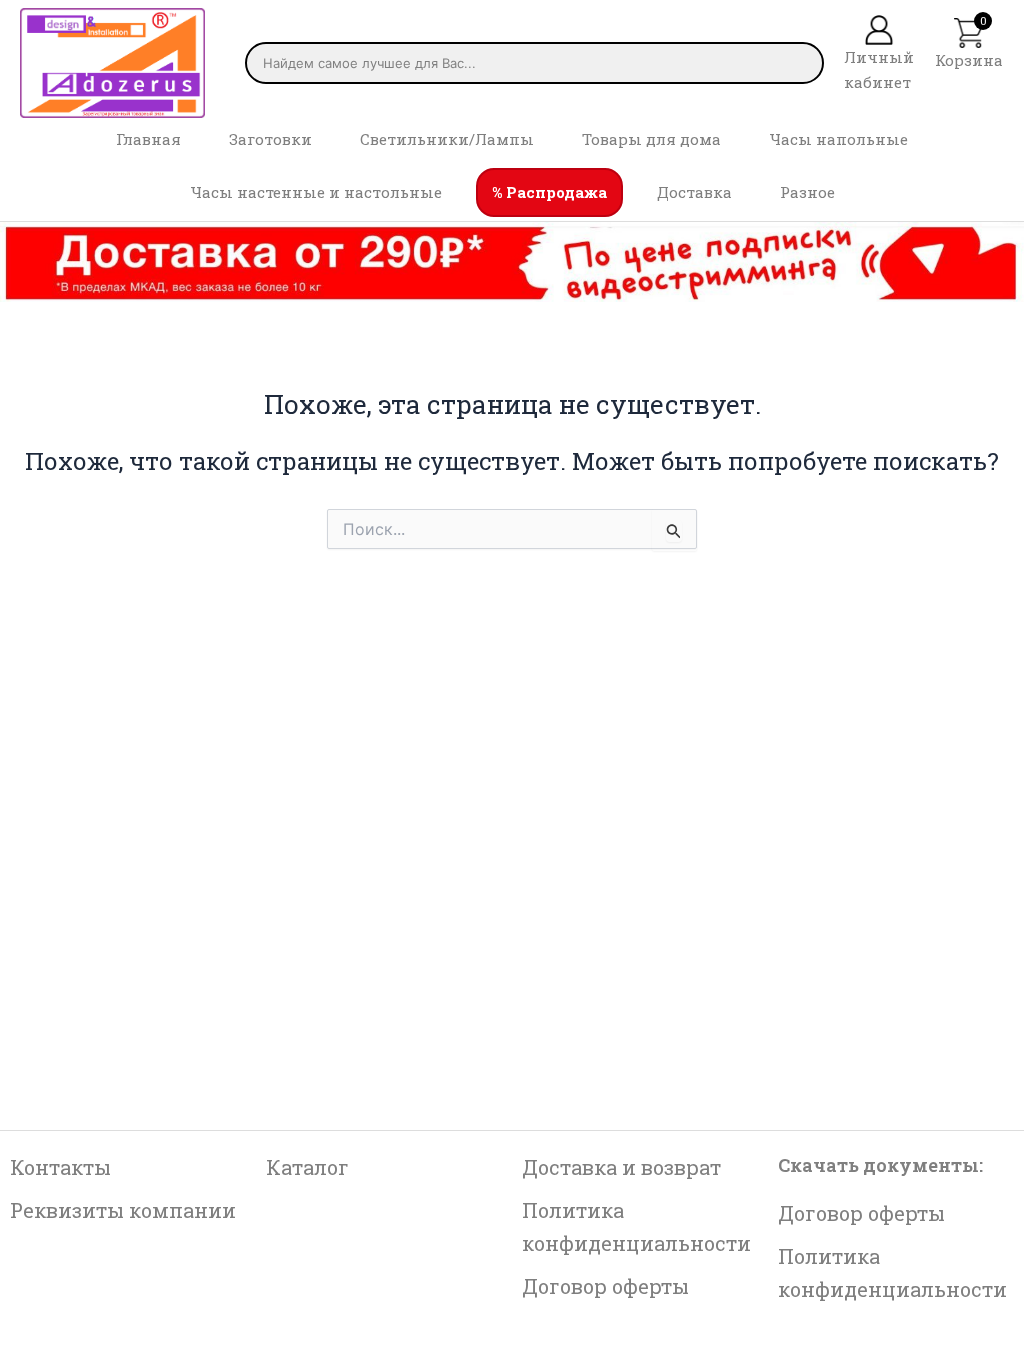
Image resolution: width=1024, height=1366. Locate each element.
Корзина (969, 60)
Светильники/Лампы (447, 139)
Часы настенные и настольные (316, 192)
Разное (807, 192)
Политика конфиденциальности (636, 1226)
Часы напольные (838, 139)
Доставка (694, 192)
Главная (148, 139)
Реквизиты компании (123, 1210)
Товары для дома (651, 139)
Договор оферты (605, 1286)
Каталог (307, 1167)
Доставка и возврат (621, 1167)
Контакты (60, 1167)
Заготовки (270, 139)
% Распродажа (549, 192)
